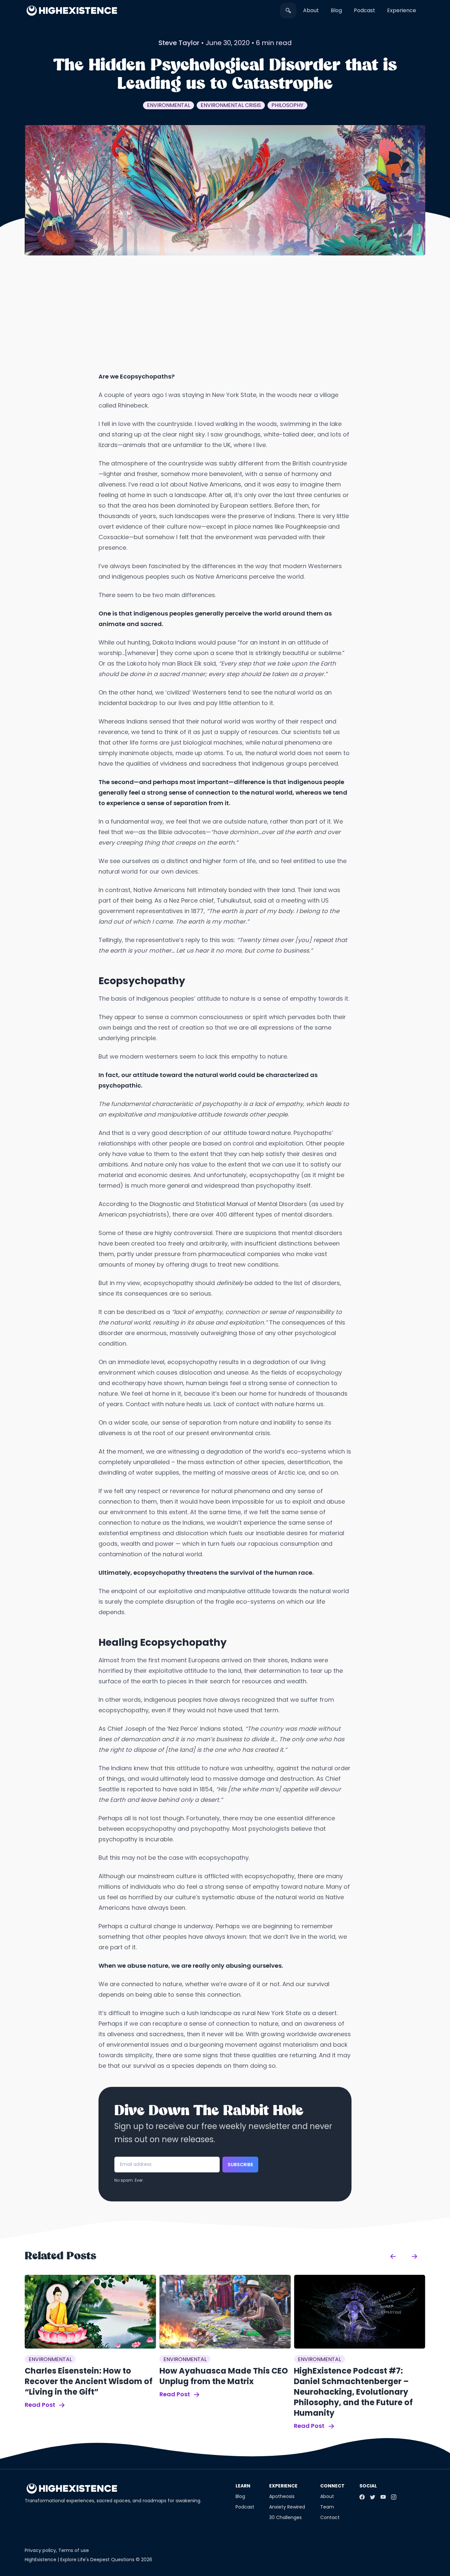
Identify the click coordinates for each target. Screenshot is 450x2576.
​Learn (243, 2486)
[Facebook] (362, 2497)
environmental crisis (231, 105)
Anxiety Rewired (287, 2507)
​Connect (332, 2486)
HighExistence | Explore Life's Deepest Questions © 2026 (88, 2560)
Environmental (169, 105)
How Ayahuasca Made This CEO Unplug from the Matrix (224, 2376)
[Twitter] (373, 2497)
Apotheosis (282, 2496)
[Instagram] (394, 2497)
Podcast (365, 10)
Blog (336, 10)
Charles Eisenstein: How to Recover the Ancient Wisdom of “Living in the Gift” (89, 2381)
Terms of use (74, 2550)
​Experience (402, 10)
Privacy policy (40, 2550)
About (311, 10)
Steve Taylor (179, 43)
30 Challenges (285, 2517)
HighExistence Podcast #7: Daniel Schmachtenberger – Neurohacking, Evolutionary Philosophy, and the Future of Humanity (353, 2392)
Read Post (41, 2405)
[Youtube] (383, 2497)
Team (327, 2507)
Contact (330, 2517)
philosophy (287, 105)
